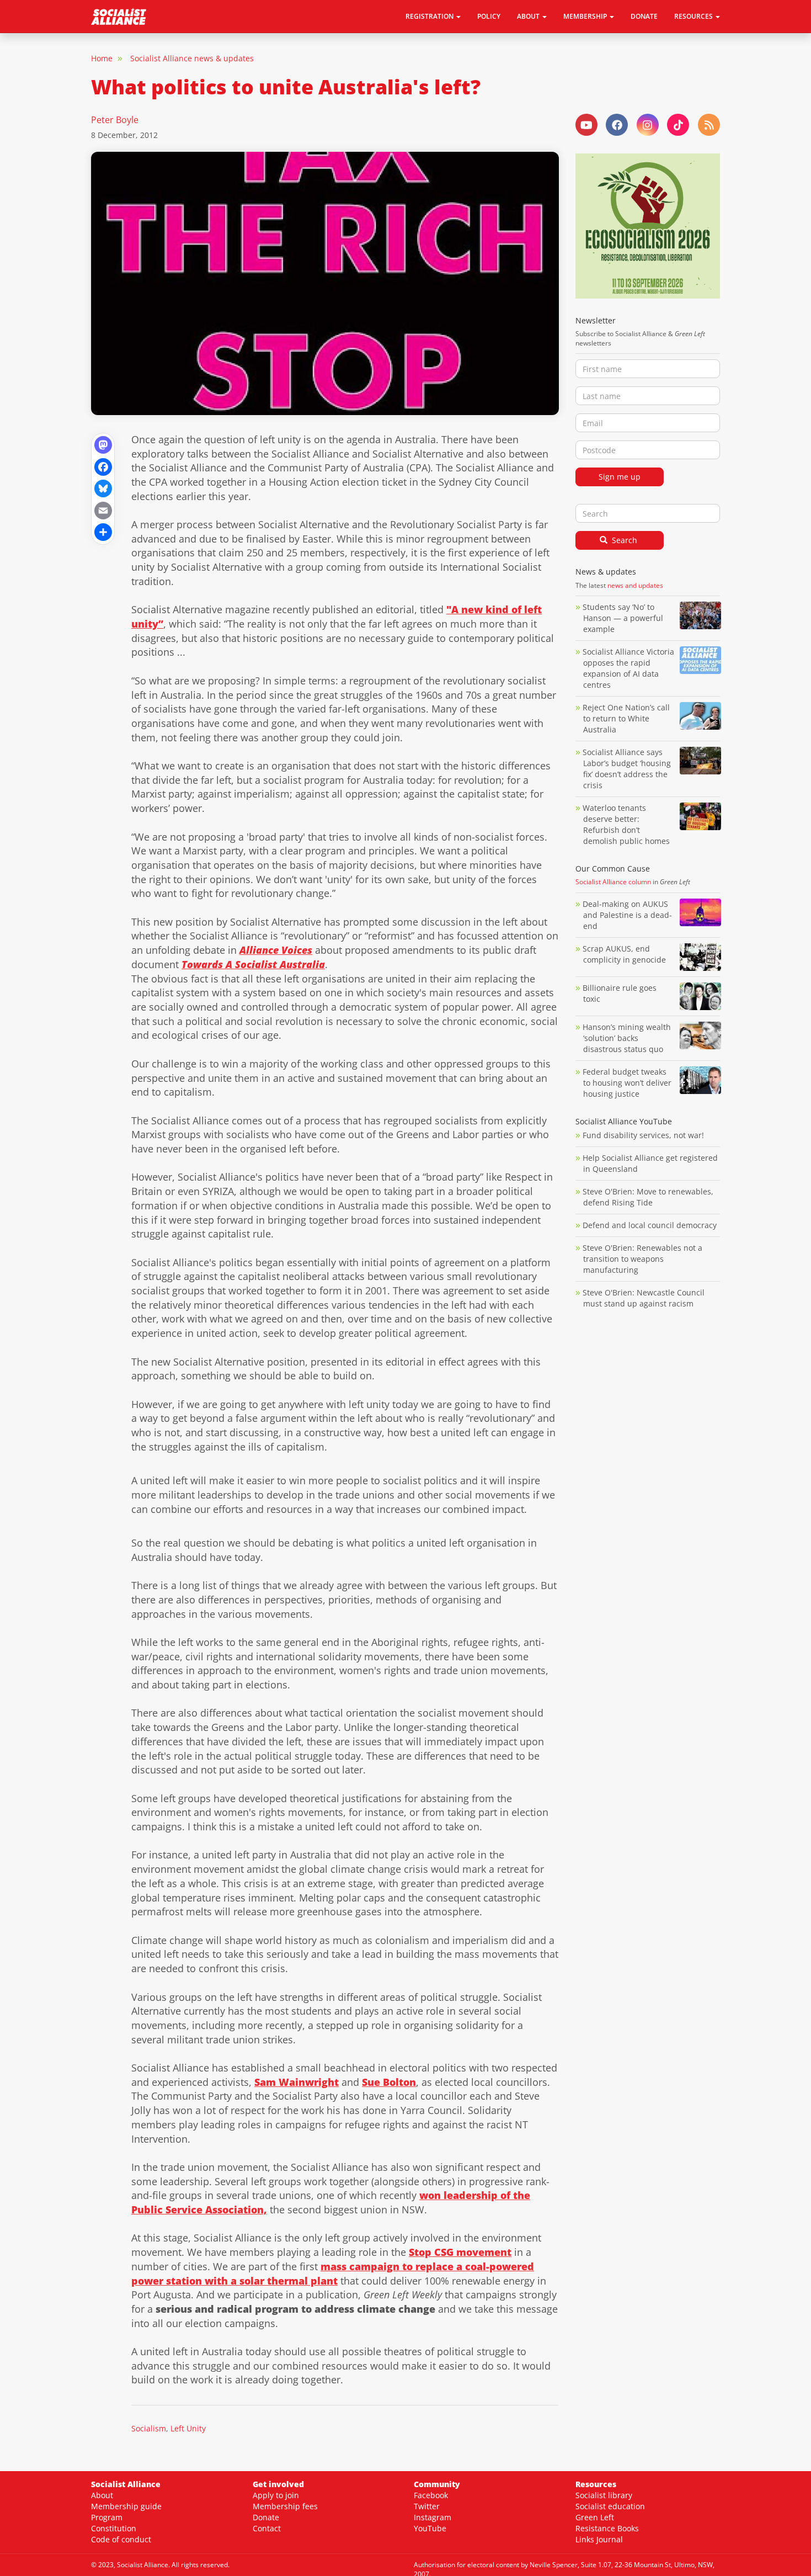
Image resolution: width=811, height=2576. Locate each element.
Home (102, 58)
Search (623, 540)
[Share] (103, 531)
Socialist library (604, 2495)
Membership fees (285, 2506)
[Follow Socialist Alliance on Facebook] (617, 125)
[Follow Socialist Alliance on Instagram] (648, 125)
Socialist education (610, 2506)
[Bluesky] (103, 488)
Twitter (427, 2506)
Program (107, 2517)
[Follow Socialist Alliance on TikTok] (678, 125)
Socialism (149, 2428)
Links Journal (599, 2539)
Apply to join (276, 2495)
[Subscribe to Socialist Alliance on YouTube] (586, 125)
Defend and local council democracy (650, 1225)
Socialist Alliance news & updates (192, 58)
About (102, 2495)
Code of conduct (121, 2539)
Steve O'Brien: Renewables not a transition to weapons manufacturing (642, 1259)
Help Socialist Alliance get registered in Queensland (650, 1163)
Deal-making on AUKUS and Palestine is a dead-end (627, 915)
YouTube (430, 2528)
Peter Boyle (115, 120)
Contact (267, 2528)
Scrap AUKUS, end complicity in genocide (624, 954)
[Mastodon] (103, 444)
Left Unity (188, 2428)
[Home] (123, 17)
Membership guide (126, 2506)
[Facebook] (103, 466)
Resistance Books (607, 2528)
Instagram (433, 2517)
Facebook (431, 2495)
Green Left (595, 2517)
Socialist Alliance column (613, 882)
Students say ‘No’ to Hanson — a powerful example (623, 618)
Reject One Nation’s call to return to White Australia (626, 718)
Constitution (114, 2528)
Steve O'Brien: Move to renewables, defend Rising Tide (648, 1197)
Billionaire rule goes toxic (620, 993)
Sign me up (620, 477)
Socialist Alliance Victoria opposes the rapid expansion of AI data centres (628, 668)
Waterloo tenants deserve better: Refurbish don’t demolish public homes (627, 824)
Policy (489, 16)
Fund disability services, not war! (643, 1135)
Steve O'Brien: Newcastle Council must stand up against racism (644, 1298)
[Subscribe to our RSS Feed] (709, 125)
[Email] (103, 509)
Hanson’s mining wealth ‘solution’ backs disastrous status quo (627, 1038)
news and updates (635, 585)
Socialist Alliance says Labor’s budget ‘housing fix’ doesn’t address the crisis (627, 769)
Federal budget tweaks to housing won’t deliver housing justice (627, 1083)
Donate (644, 16)
